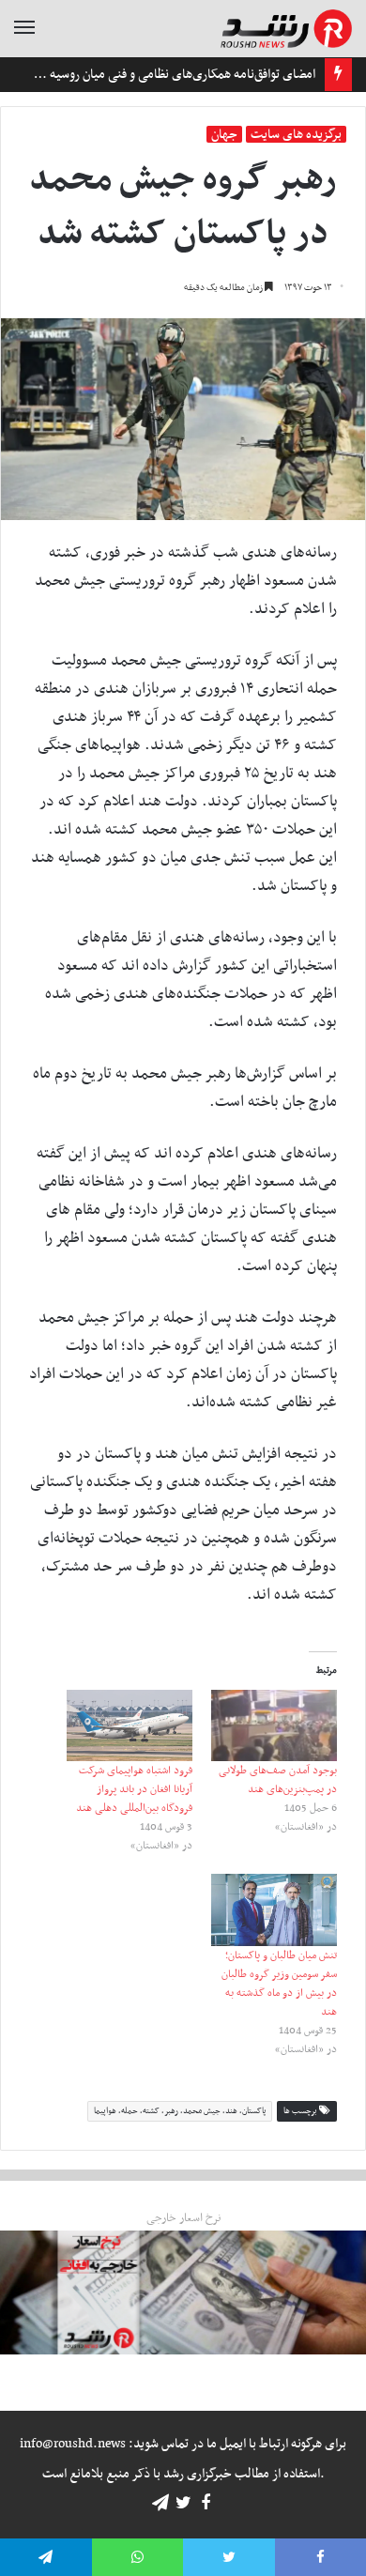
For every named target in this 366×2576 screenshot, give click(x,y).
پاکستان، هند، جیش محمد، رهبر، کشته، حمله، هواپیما (180, 2111)
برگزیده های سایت (296, 134)
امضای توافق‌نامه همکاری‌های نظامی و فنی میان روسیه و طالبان (161, 75)
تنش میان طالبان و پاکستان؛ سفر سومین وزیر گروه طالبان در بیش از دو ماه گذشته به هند (279, 1984)
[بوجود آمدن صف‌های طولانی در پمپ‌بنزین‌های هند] (274, 1726)
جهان (224, 134)
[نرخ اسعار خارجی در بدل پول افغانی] (183, 2292)
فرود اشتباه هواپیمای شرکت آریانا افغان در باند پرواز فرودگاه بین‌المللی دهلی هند (134, 1789)
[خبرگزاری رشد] (286, 29)
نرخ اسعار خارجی (183, 2218)
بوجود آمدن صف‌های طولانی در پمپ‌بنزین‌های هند (278, 1780)
